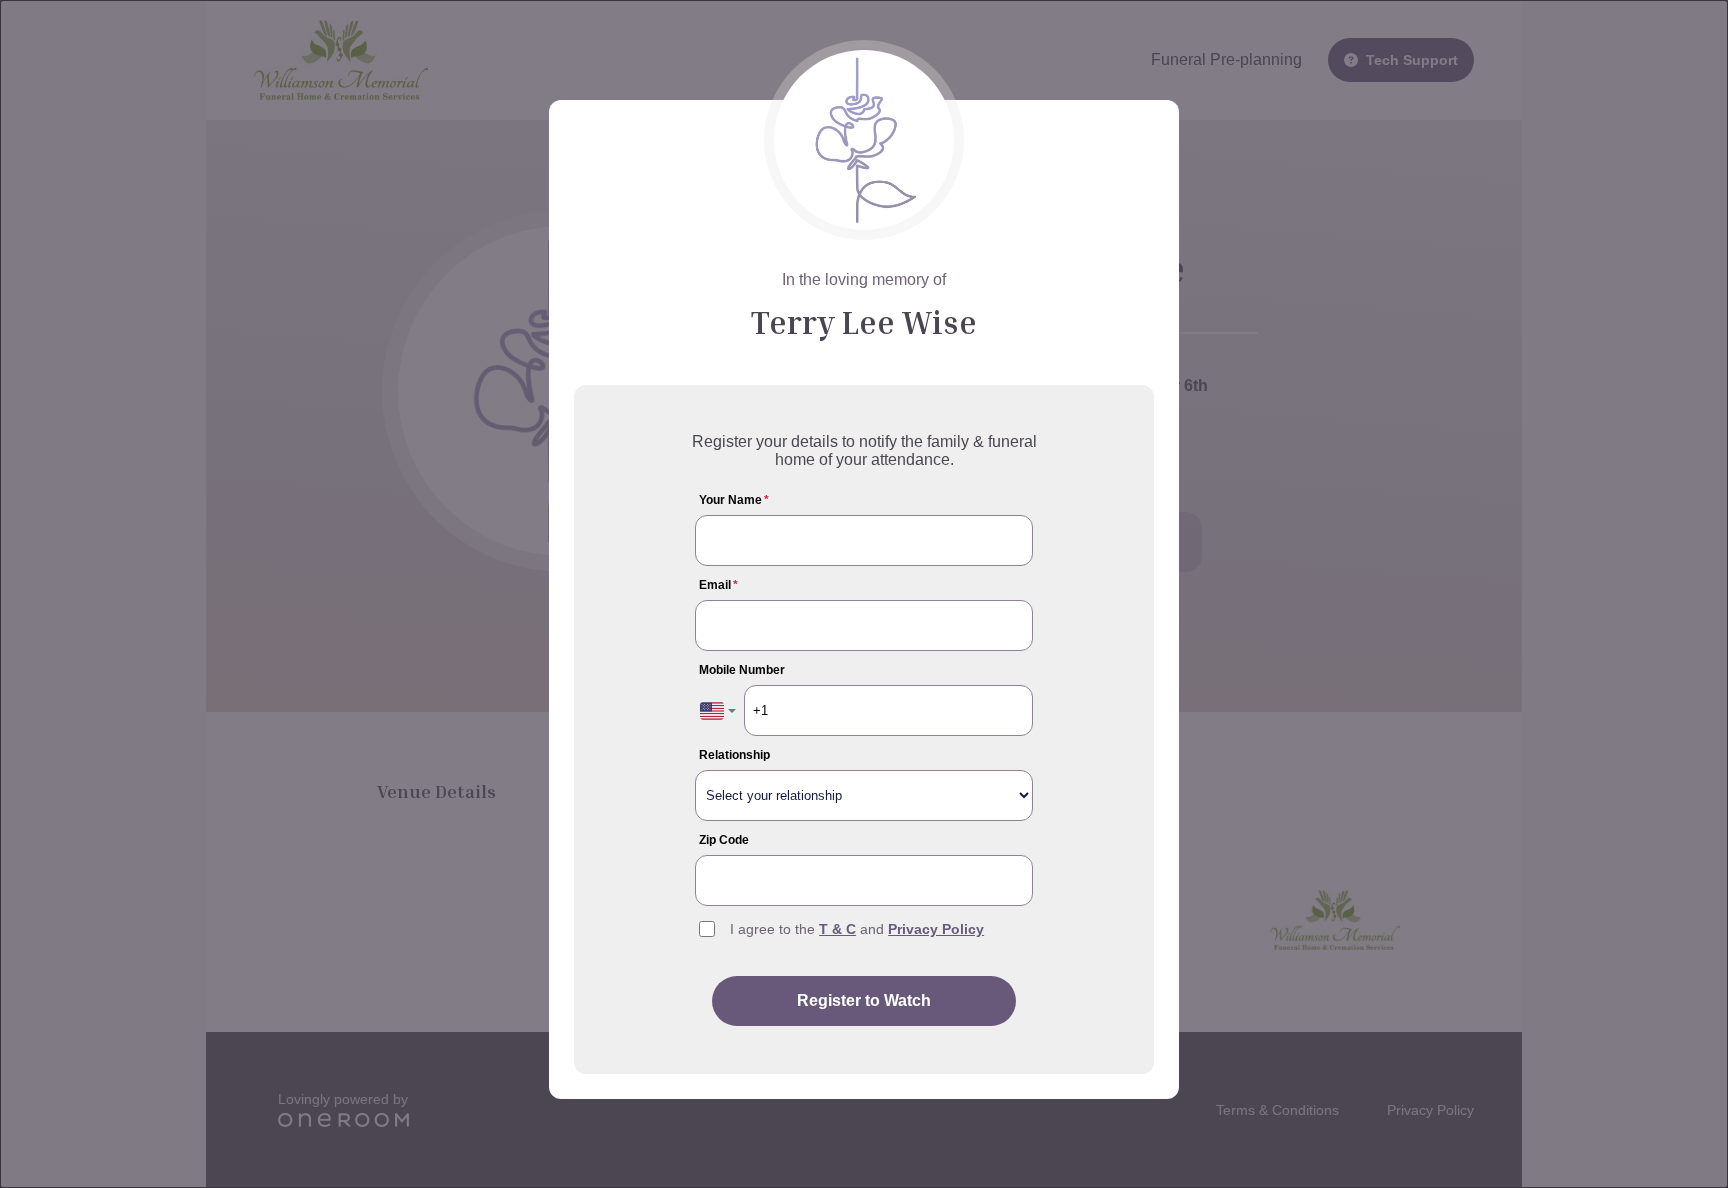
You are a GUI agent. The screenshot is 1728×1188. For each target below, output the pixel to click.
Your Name (734, 500)
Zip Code (724, 840)
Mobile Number (742, 670)
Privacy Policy (936, 929)
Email (718, 585)
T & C (837, 929)
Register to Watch (864, 1000)
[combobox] (718, 710)
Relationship (734, 755)
